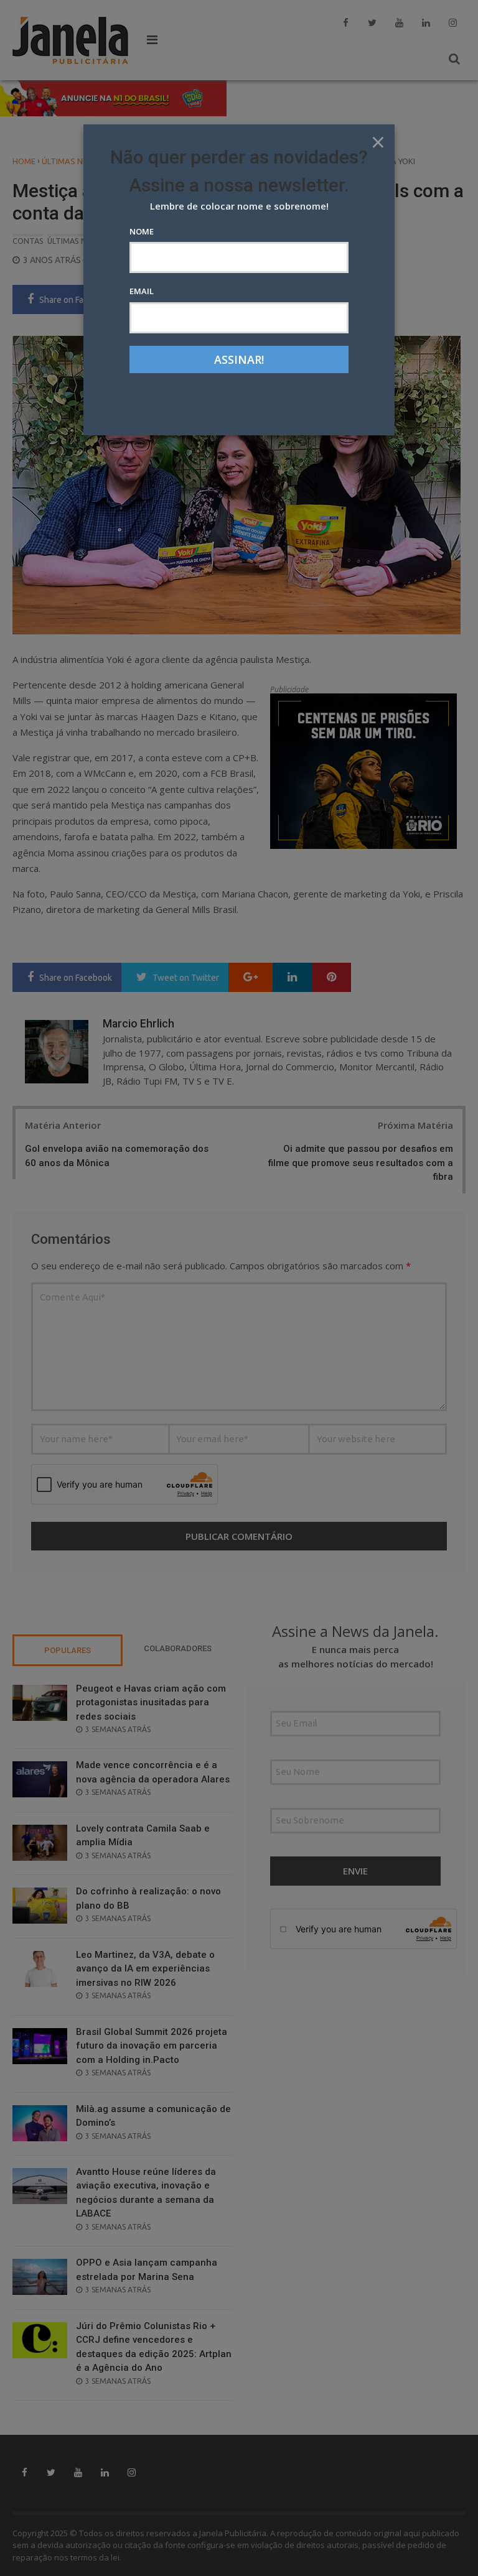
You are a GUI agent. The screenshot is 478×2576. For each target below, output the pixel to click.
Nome (142, 231)
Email (142, 291)
